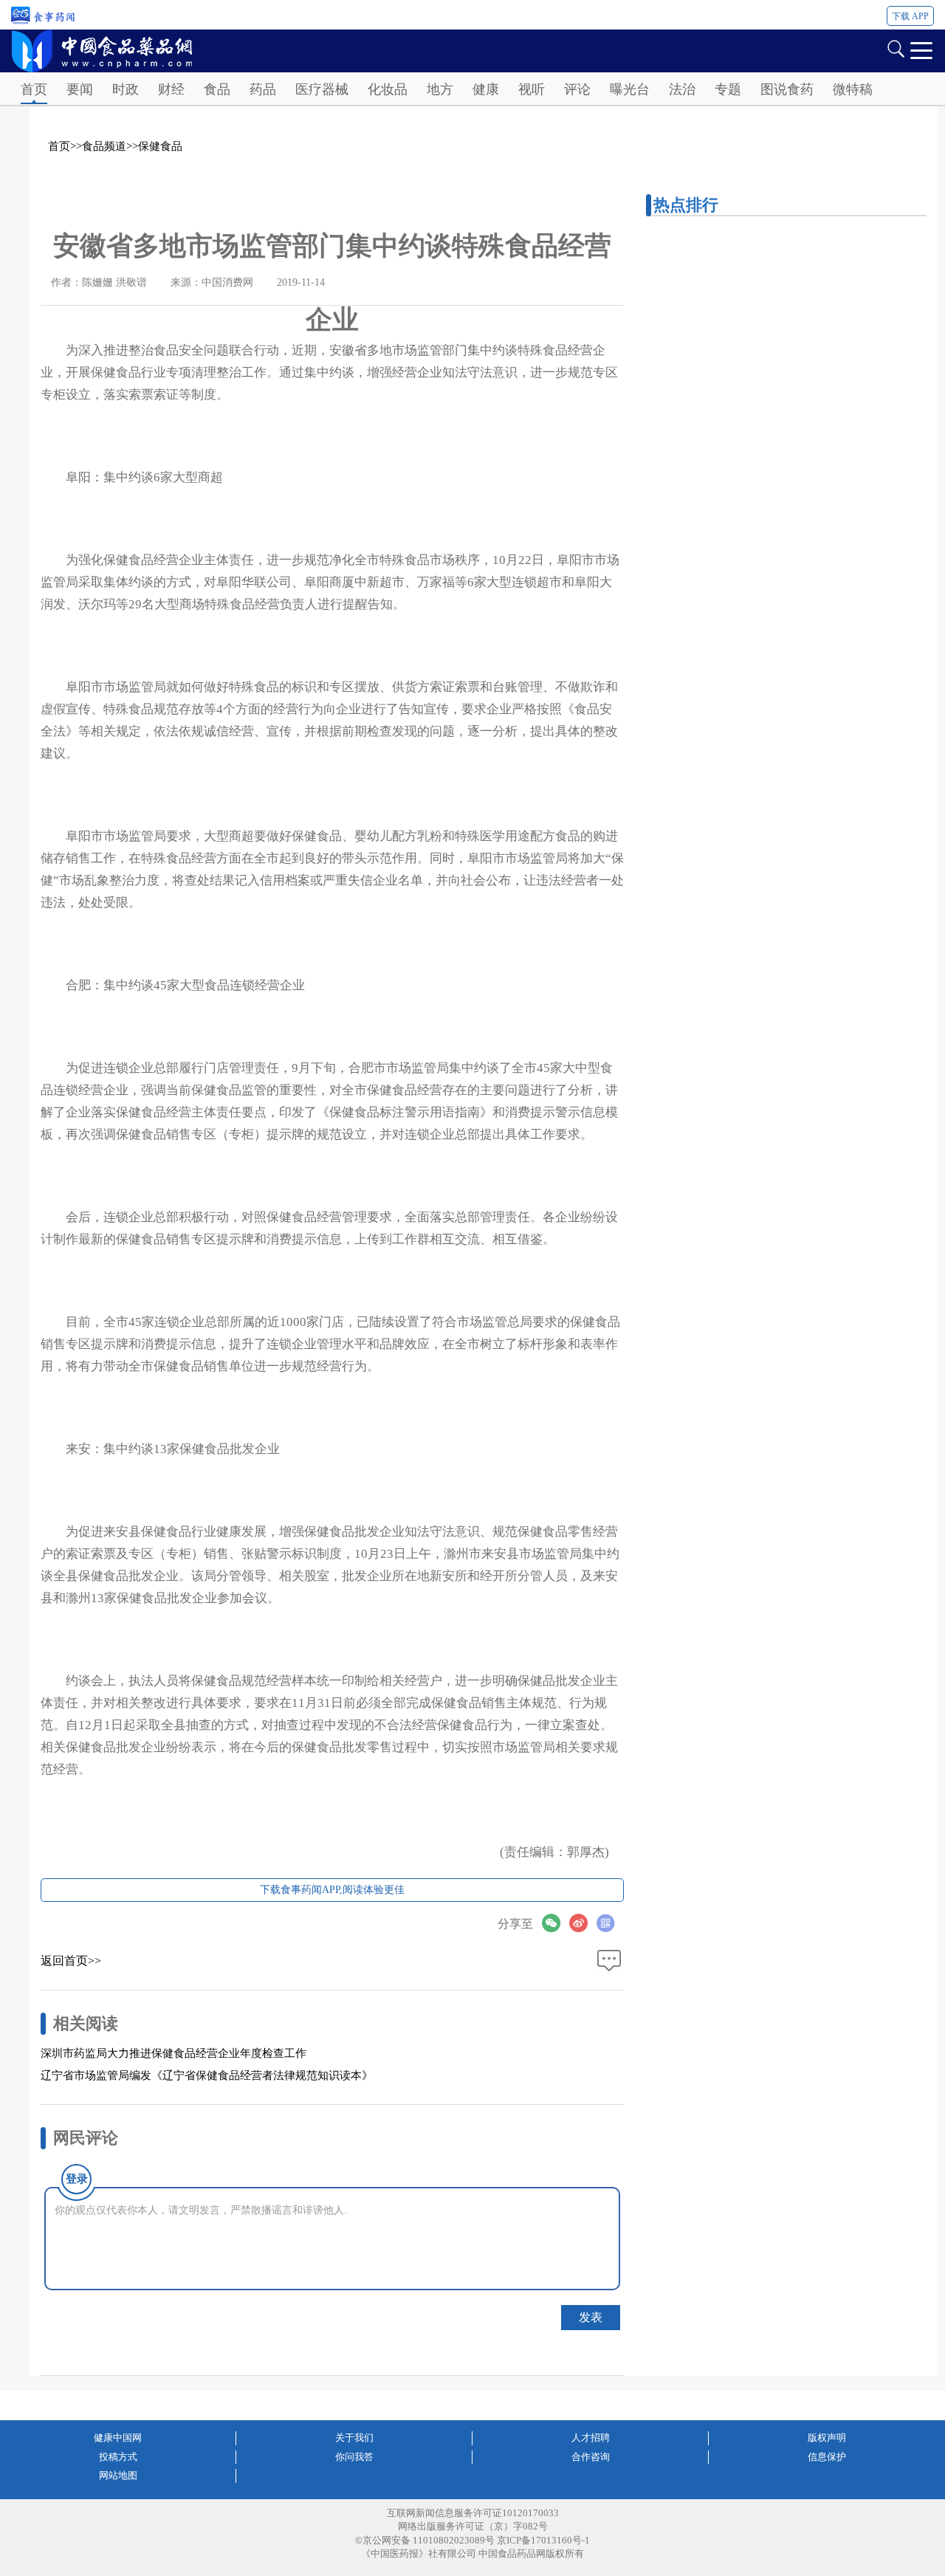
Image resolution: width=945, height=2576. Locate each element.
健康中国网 (118, 2438)
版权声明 (827, 2438)
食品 (217, 89)
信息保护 (827, 2457)
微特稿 (853, 89)
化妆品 (388, 89)
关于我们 (354, 2438)
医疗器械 (322, 89)
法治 (682, 89)
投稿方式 (118, 2457)
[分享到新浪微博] (583, 1923)
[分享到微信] (556, 1923)
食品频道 (104, 146)
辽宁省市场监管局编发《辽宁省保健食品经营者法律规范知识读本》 (207, 2075)
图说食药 (787, 89)
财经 (171, 89)
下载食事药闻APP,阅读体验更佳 (332, 1890)
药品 (263, 89)
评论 (577, 89)
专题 (728, 89)
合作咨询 (591, 2457)
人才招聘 (591, 2438)
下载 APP (910, 16)
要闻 (80, 89)
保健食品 (160, 146)
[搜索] (896, 48)
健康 (486, 89)
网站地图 (118, 2475)
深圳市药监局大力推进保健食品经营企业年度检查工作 (173, 2053)
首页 (34, 89)
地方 (440, 89)
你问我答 (354, 2457)
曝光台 (630, 89)
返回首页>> (71, 1961)
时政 (126, 89)
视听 (532, 89)
